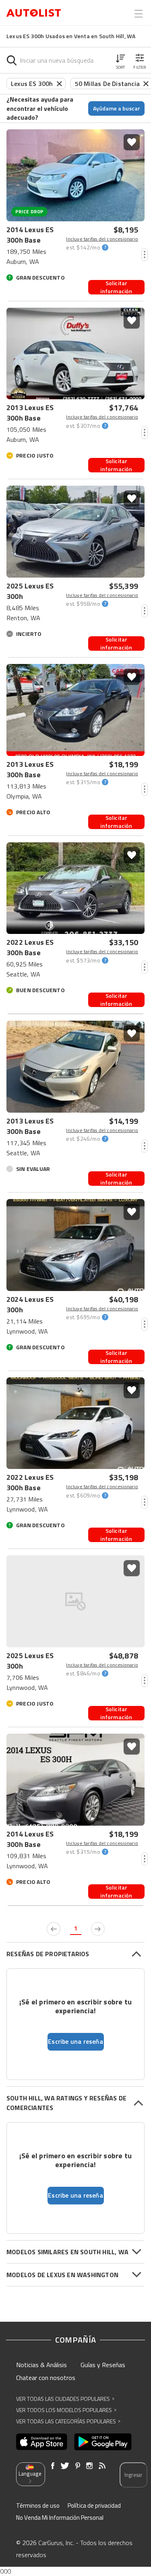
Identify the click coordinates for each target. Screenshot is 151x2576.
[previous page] (54, 1929)
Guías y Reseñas (103, 2365)
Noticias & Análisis (41, 2365)
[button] (120, 60)
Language (30, 2474)
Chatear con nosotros (46, 2378)
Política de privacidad (94, 2506)
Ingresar (133, 2475)
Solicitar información (116, 287)
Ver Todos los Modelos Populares (66, 2410)
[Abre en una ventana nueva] (42, 2442)
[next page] (98, 1929)
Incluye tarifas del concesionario (102, 239)
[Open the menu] (139, 14)
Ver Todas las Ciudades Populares (65, 2399)
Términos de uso (38, 2506)
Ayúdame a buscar (117, 108)
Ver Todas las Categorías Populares (68, 2421)
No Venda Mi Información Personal (60, 2518)
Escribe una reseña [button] (75, 2041)
